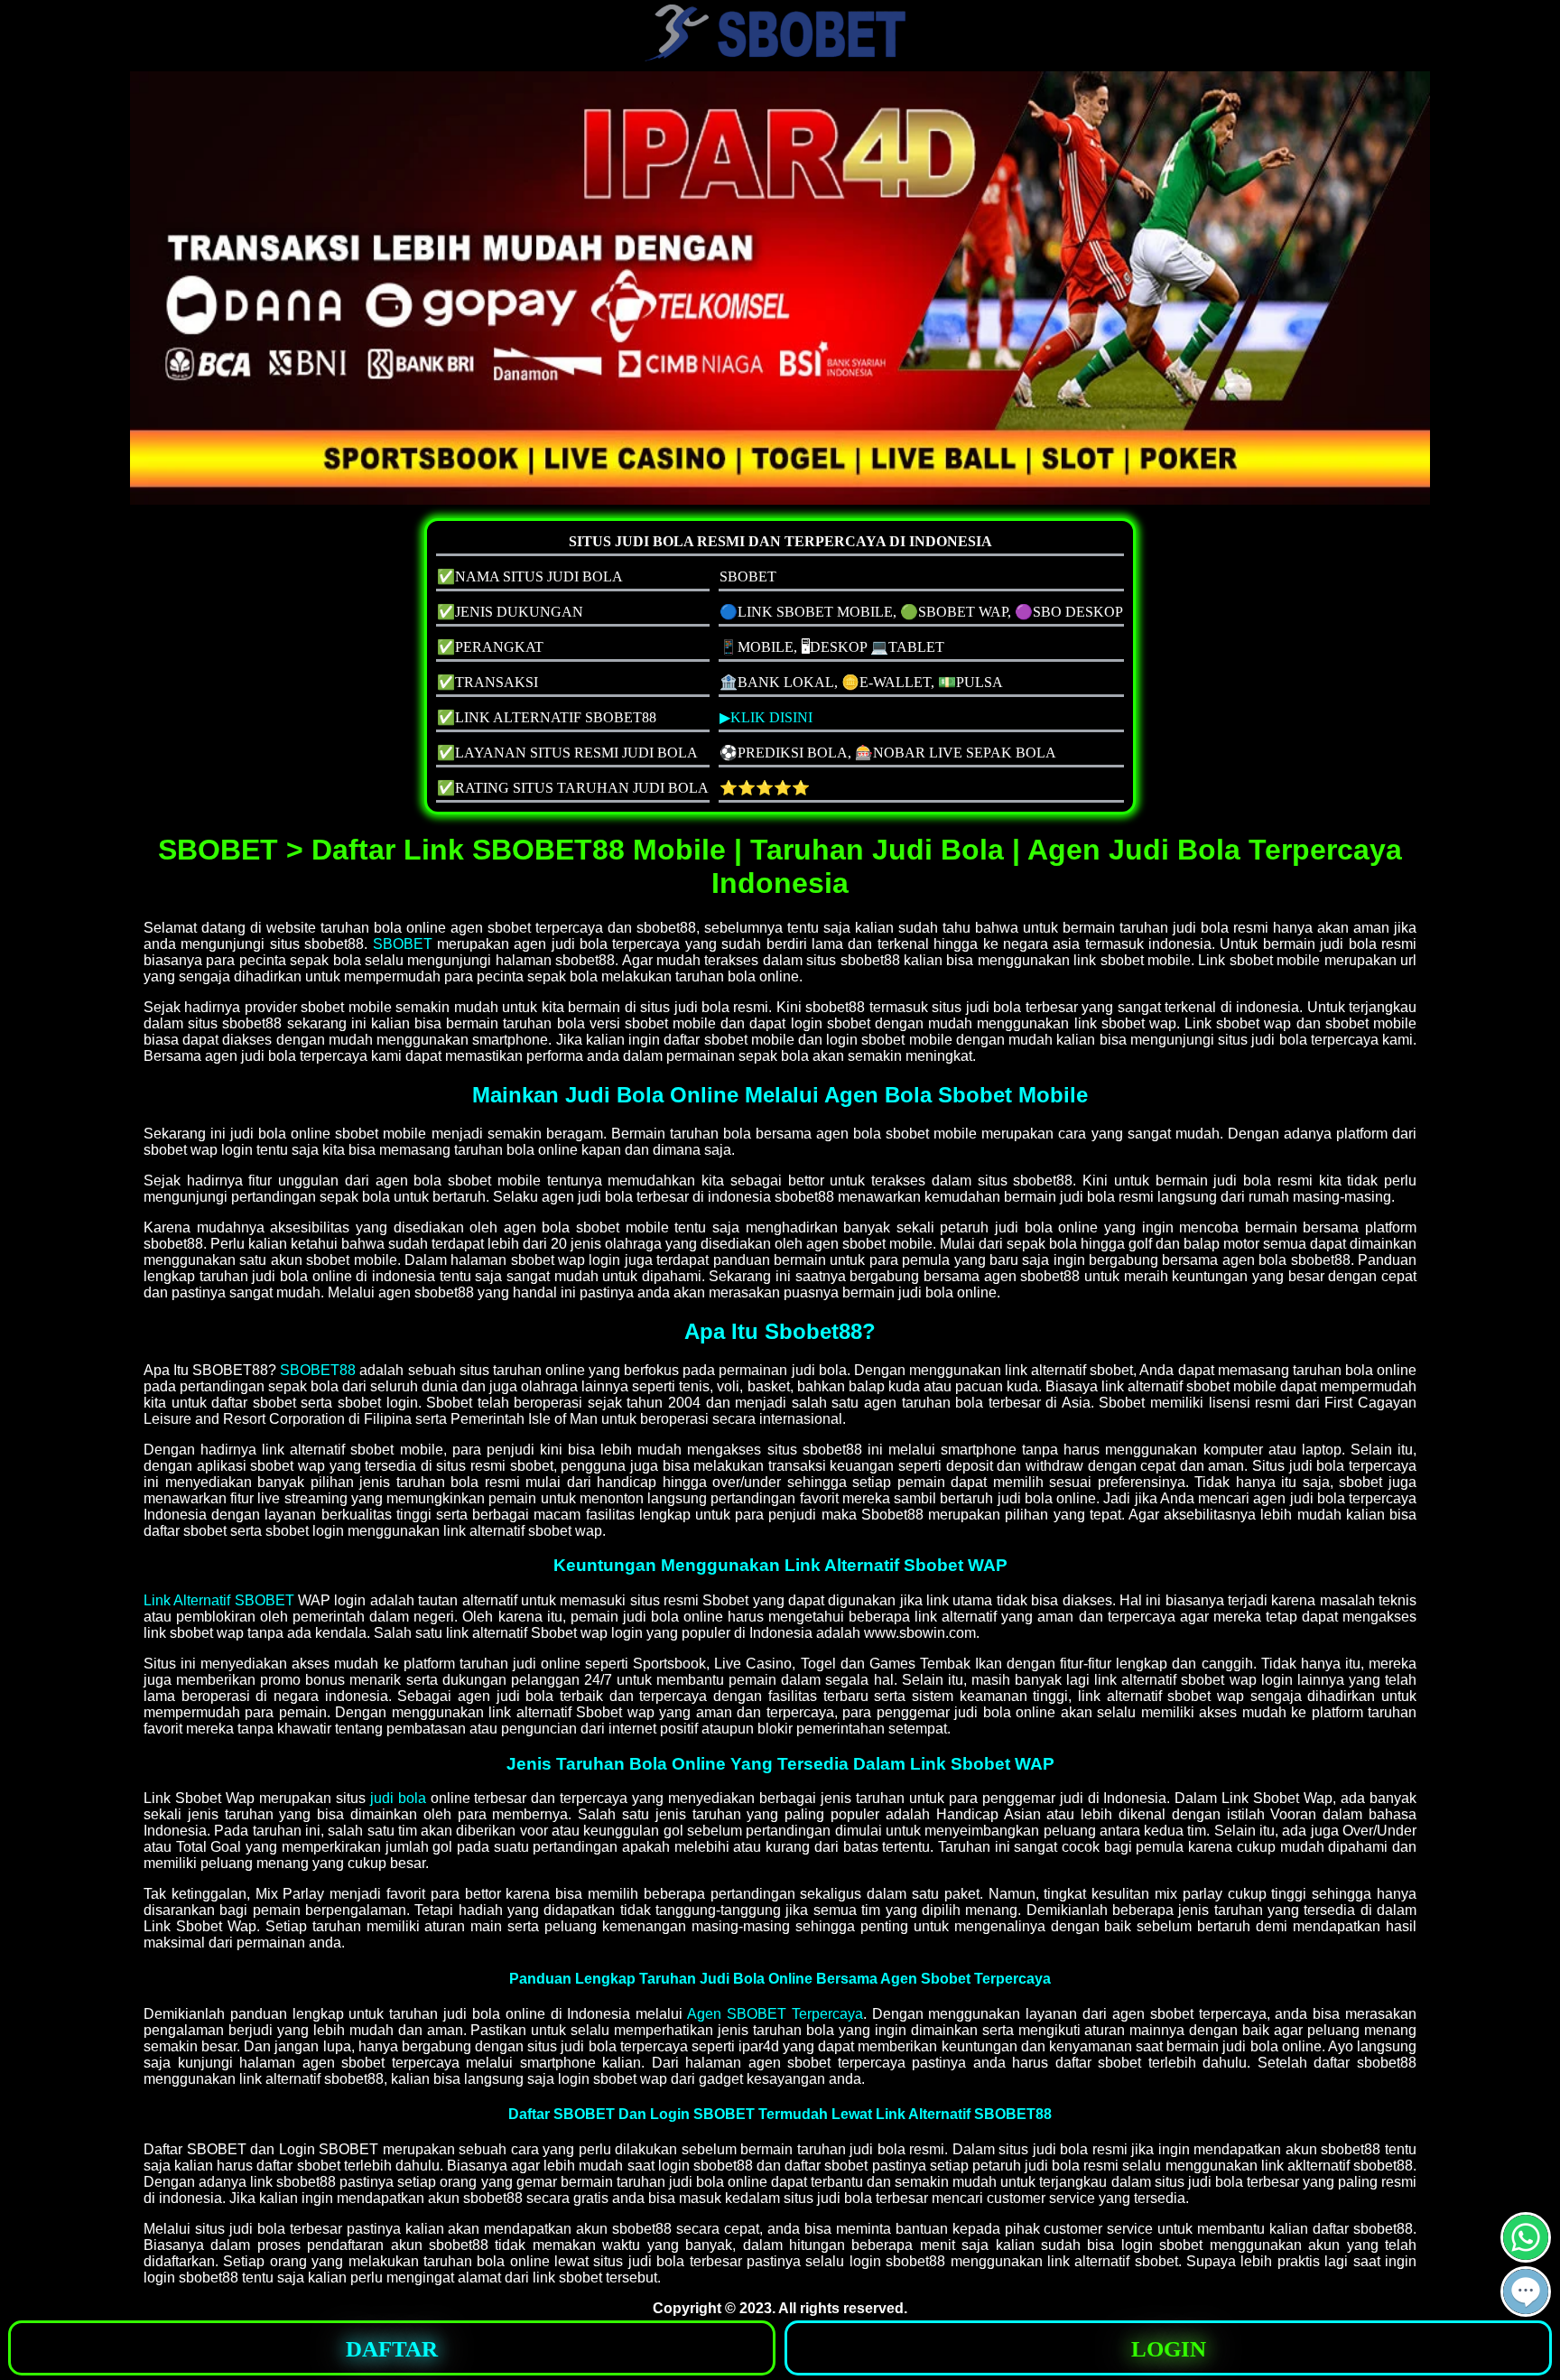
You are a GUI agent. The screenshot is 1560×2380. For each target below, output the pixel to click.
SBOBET (403, 944)
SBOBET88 (318, 1370)
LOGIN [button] (1169, 2349)
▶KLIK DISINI (766, 717)
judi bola (398, 1798)
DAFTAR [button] (392, 2349)
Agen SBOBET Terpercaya (775, 2014)
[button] (1526, 2292)
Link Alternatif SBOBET (219, 1600)
